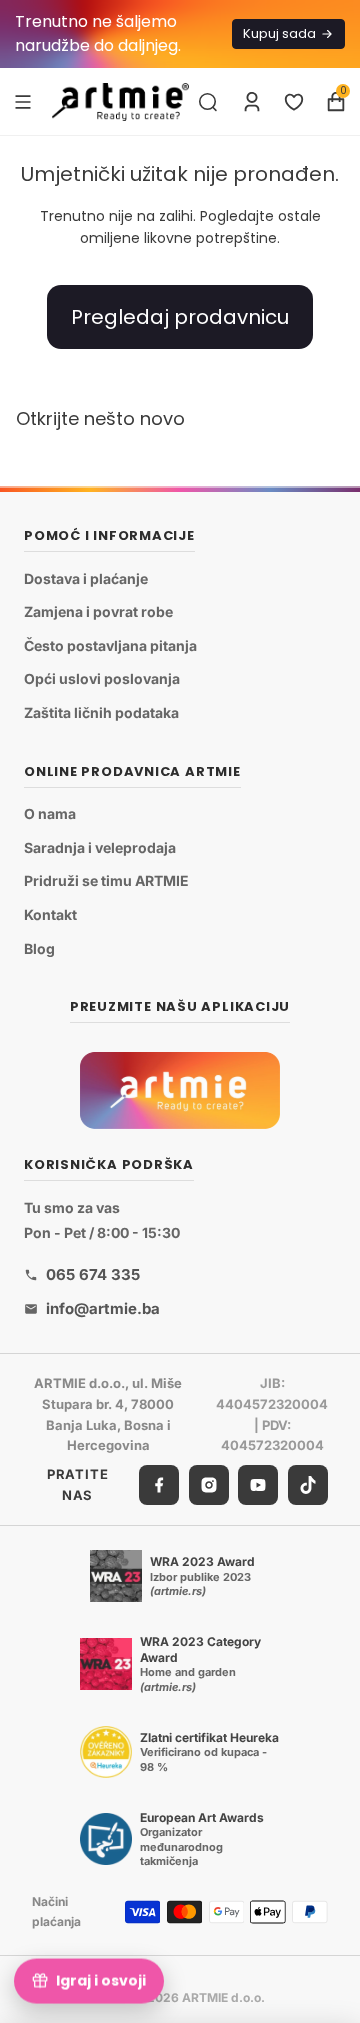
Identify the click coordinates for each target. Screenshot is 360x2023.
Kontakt (50, 914)
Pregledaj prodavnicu (180, 317)
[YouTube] (258, 1485)
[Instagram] (209, 1485)
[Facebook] (159, 1485)
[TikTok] (308, 1485)
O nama (50, 814)
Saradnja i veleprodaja (100, 847)
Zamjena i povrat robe (98, 612)
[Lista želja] (294, 102)
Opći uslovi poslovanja (102, 679)
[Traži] (208, 102)
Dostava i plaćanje (86, 578)
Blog (39, 948)
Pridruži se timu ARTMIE (106, 881)
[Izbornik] (23, 101)
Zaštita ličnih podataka (101, 712)
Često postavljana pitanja (110, 645)
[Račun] (252, 102)
